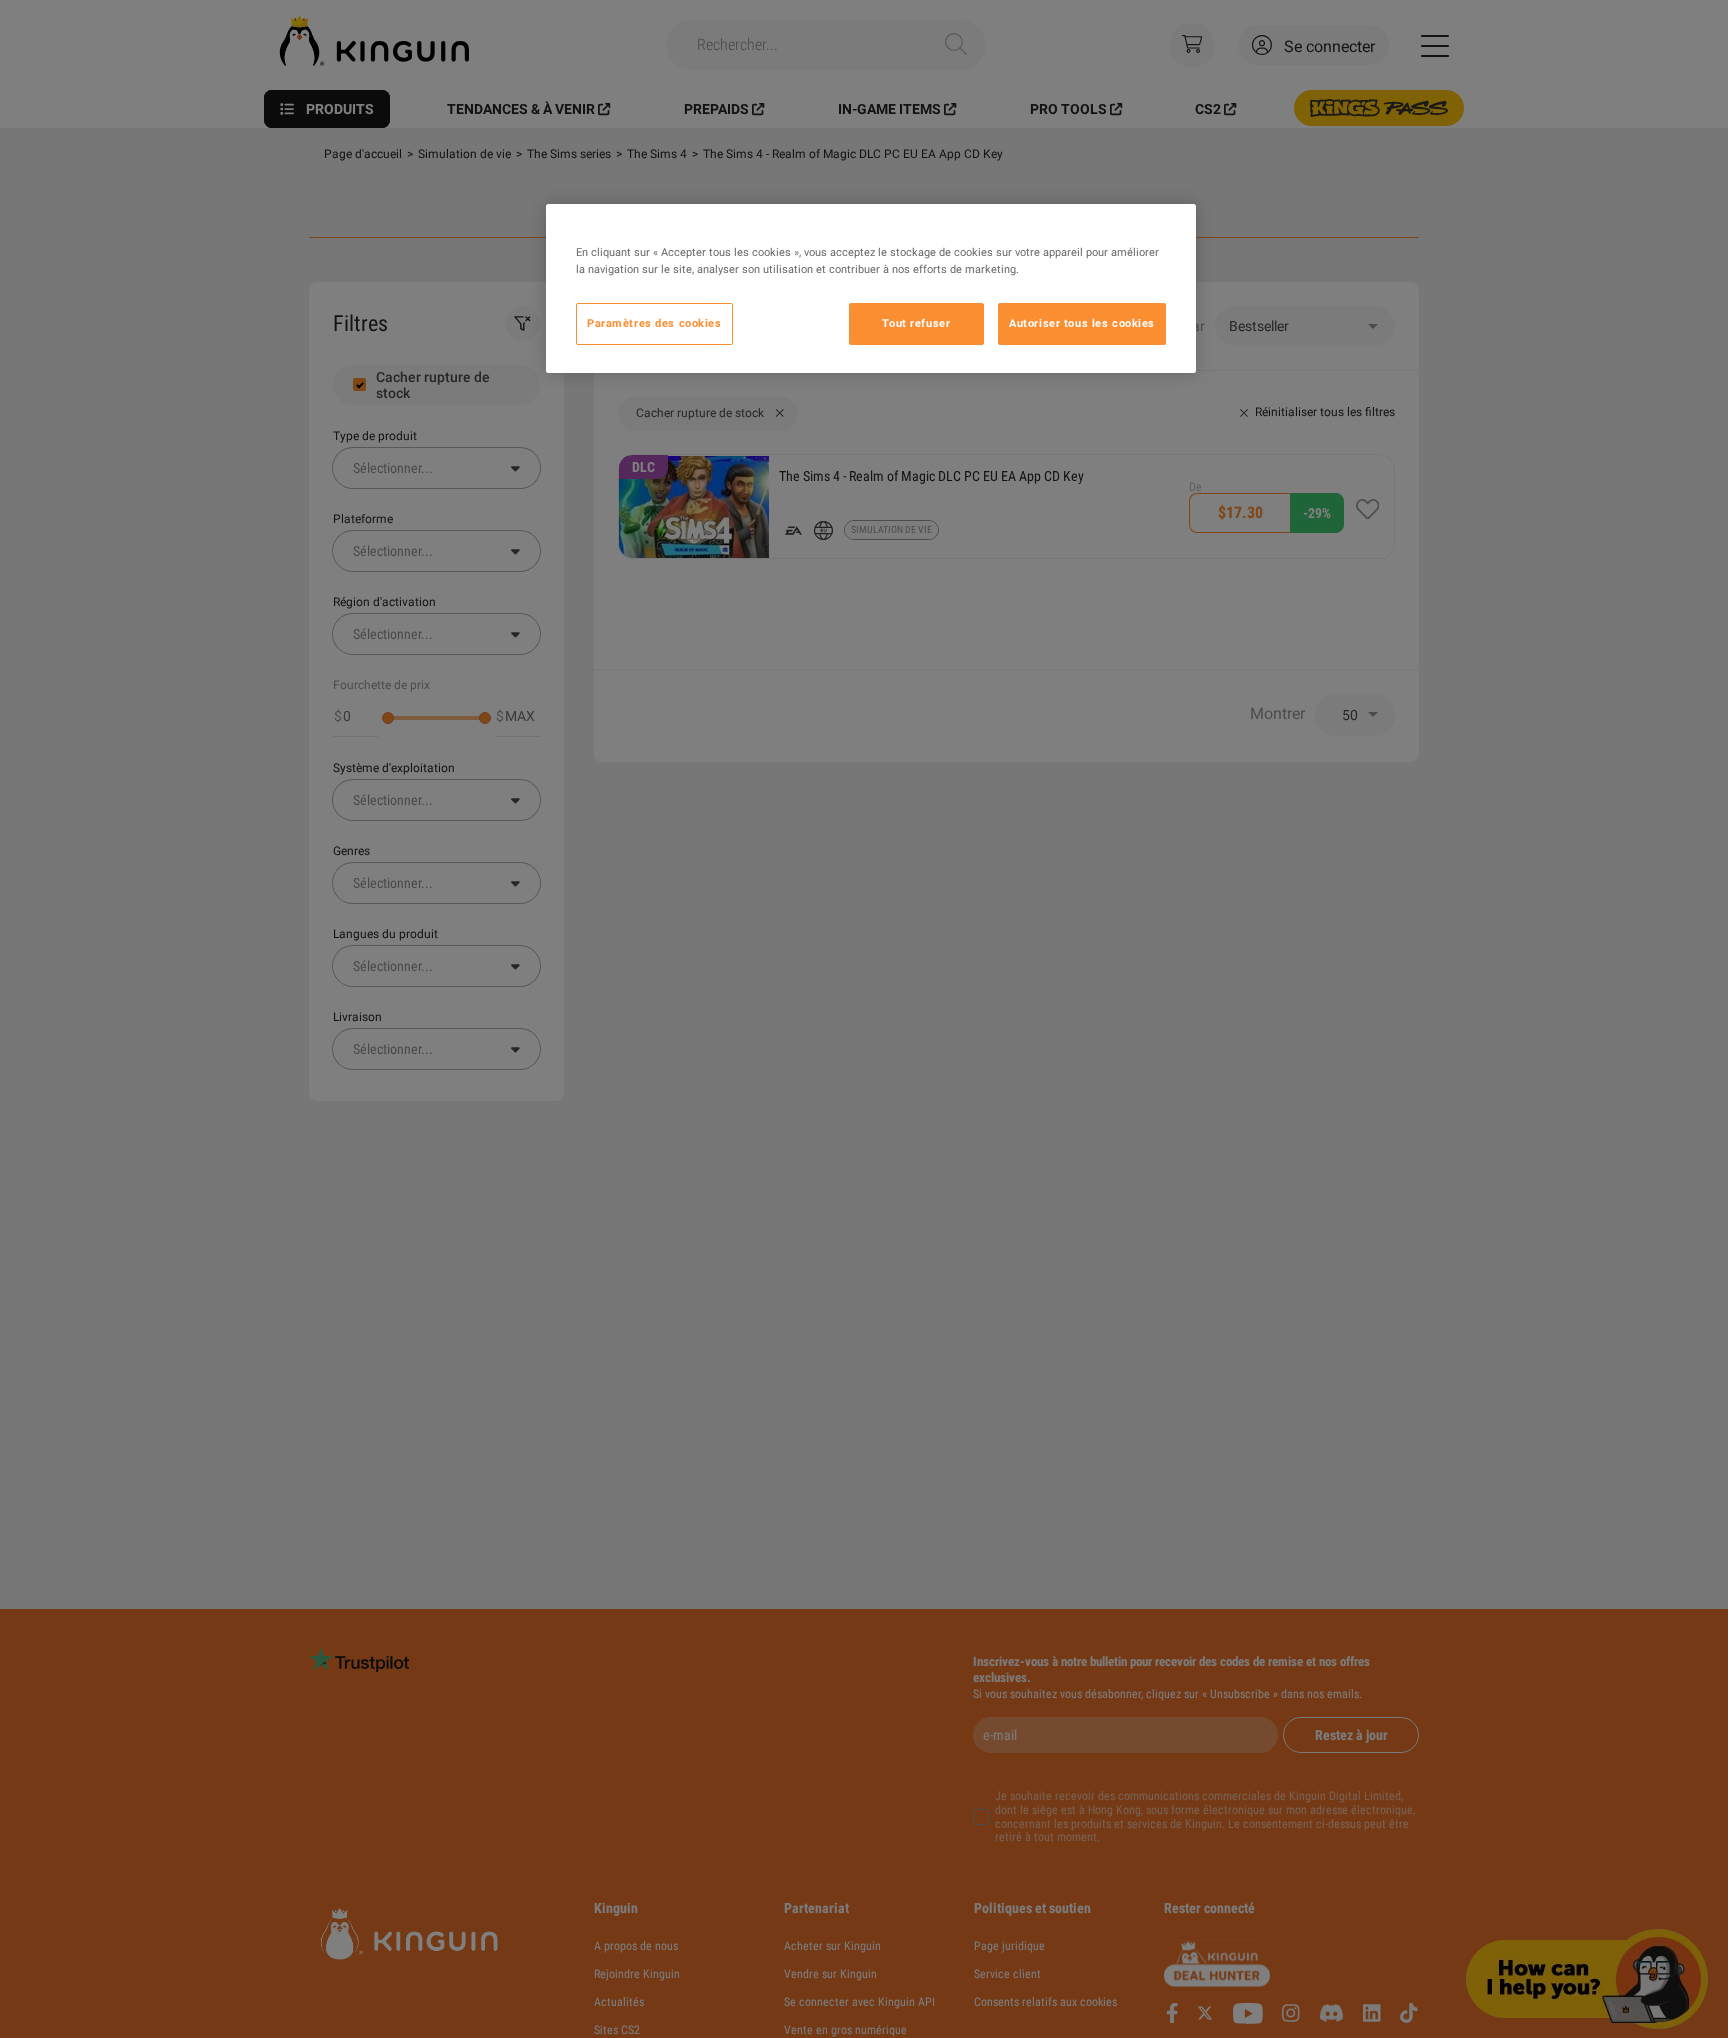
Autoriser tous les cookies (1082, 323)
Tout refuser (916, 323)
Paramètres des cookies (654, 323)
